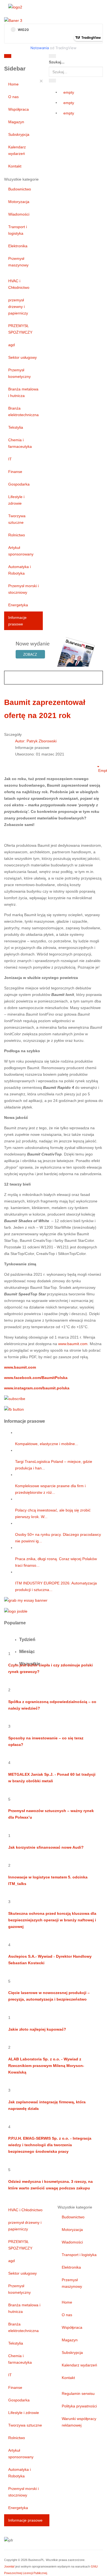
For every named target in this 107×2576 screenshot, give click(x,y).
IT (10, 459)
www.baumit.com (73, 1344)
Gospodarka (19, 484)
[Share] (52, 81)
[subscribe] (15, 1398)
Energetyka (18, 605)
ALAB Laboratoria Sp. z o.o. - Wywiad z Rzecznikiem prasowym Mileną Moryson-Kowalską (46, 2066)
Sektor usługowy (22, 357)
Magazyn (16, 122)
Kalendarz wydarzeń (17, 150)
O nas (13, 97)
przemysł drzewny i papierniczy (18, 307)
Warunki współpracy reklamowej (79, 2422)
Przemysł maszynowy (18, 262)
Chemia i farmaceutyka (20, 443)
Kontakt (15, 166)
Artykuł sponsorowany (21, 551)
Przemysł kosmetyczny (19, 373)
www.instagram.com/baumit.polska (37, 1388)
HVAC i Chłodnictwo (19, 284)
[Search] (52, 56)
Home (13, 84)
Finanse (15, 472)
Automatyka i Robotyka (19, 570)
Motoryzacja (19, 202)
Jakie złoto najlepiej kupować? (37, 2029)
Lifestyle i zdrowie (16, 500)
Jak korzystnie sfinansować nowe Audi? (46, 1847)
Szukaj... (57, 62)
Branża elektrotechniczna (23, 411)
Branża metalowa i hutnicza (23, 392)
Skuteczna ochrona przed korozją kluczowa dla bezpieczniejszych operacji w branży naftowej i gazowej (52, 1920)
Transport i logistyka (18, 230)
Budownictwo (20, 189)
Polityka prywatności (79, 2406)
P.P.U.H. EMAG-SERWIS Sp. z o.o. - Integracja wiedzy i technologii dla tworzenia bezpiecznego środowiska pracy (50, 2145)
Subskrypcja (19, 134)
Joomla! (9, 2566)
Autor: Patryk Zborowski (36, 741)
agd (12, 345)
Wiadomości (19, 214)
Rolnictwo (17, 535)
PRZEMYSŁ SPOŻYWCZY (20, 329)
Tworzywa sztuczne (17, 519)
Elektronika (18, 246)
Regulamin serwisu (78, 2393)
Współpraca (19, 109)
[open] (36, 57)
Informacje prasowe (17, 621)
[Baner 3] (13, 20)
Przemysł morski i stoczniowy (23, 589)
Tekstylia (16, 427)
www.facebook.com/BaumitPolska (36, 1378)
